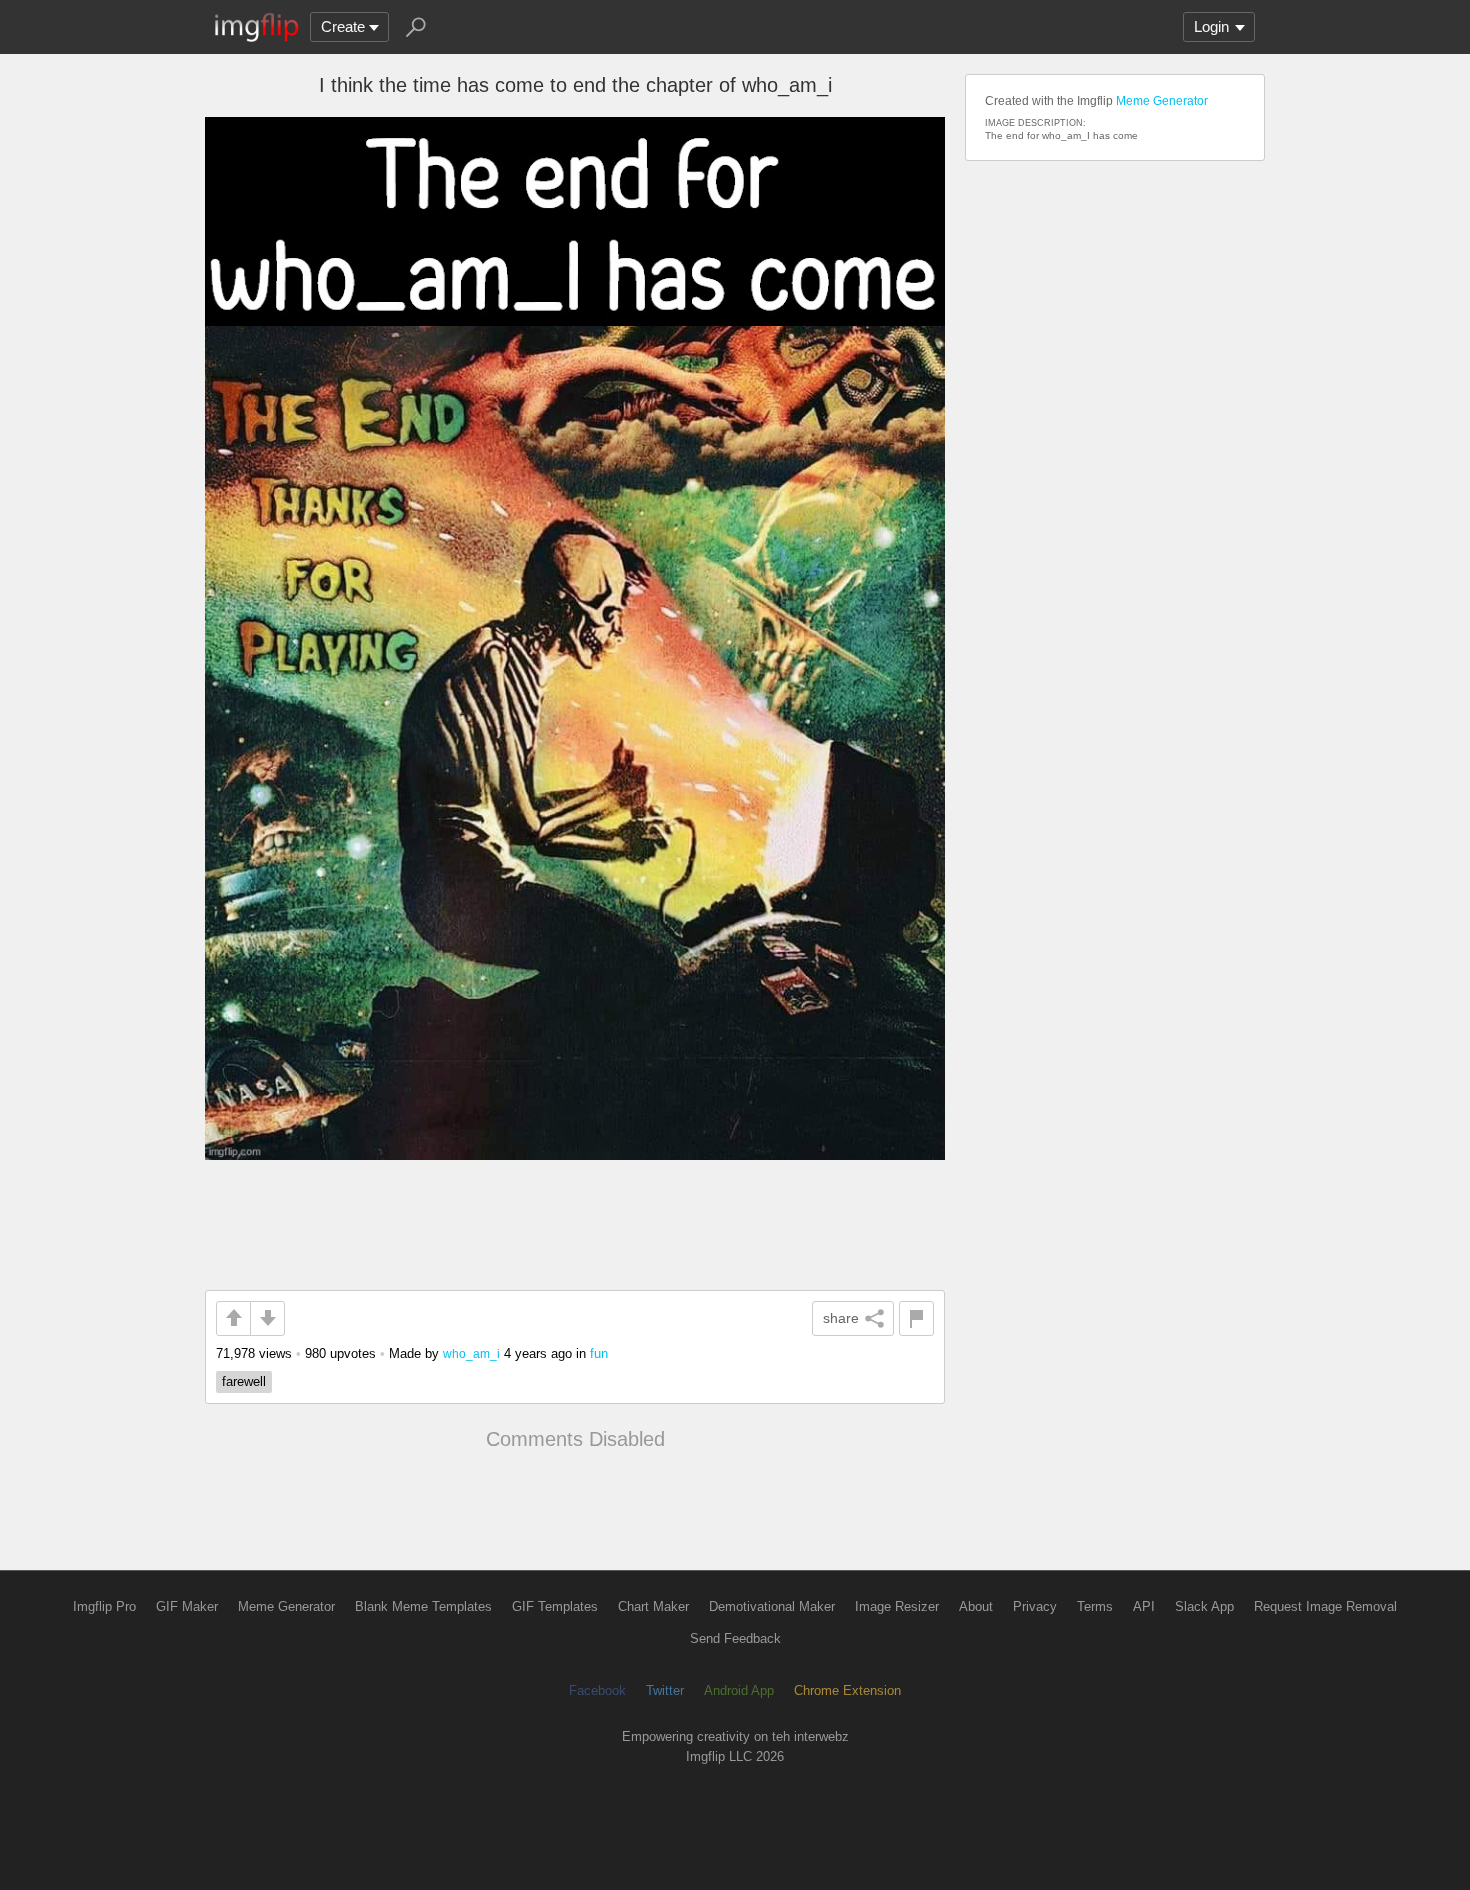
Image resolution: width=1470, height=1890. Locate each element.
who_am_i (471, 1353)
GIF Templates (555, 1606)
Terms (1095, 1606)
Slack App (1204, 1606)
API (1144, 1606)
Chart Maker (653, 1606)
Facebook (597, 1690)
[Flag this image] (916, 1318)
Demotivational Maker (772, 1606)
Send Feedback (735, 1638)
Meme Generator (1162, 101)
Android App (739, 1690)
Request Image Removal (1325, 1606)
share (841, 1318)
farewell (244, 1381)
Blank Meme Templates (423, 1606)
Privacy (1035, 1606)
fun (599, 1353)
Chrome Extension (847, 1690)
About (976, 1606)
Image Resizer (897, 1606)
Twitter (665, 1690)
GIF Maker (187, 1606)
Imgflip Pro (104, 1606)
